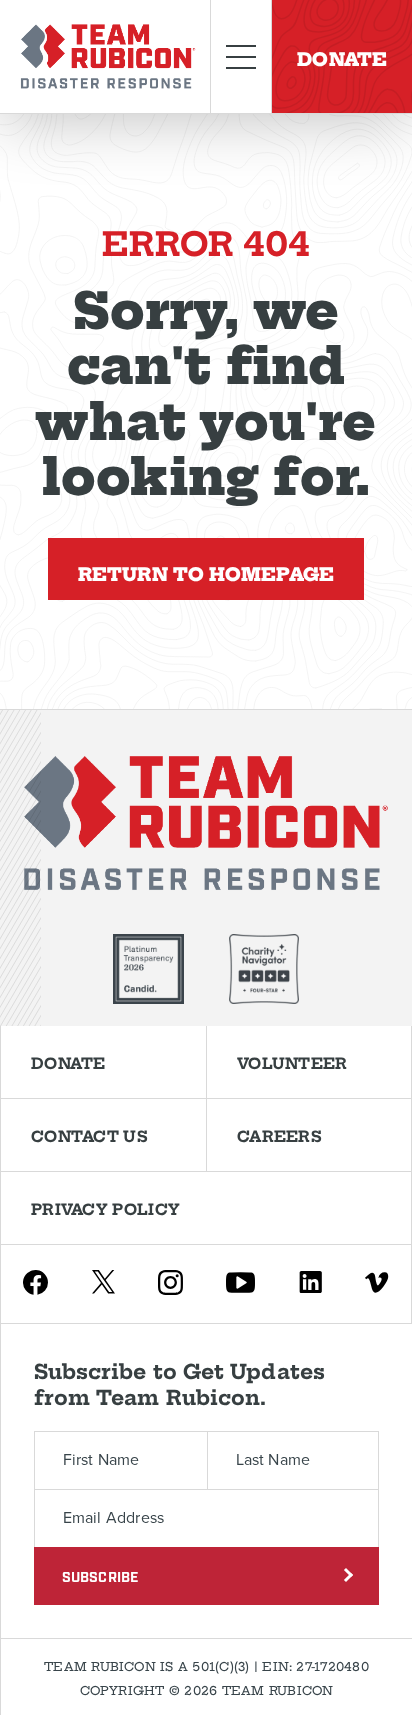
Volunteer (292, 1062)
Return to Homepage (206, 571)
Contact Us (89, 1135)
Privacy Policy (105, 1208)
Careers (279, 1135)
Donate (342, 56)
